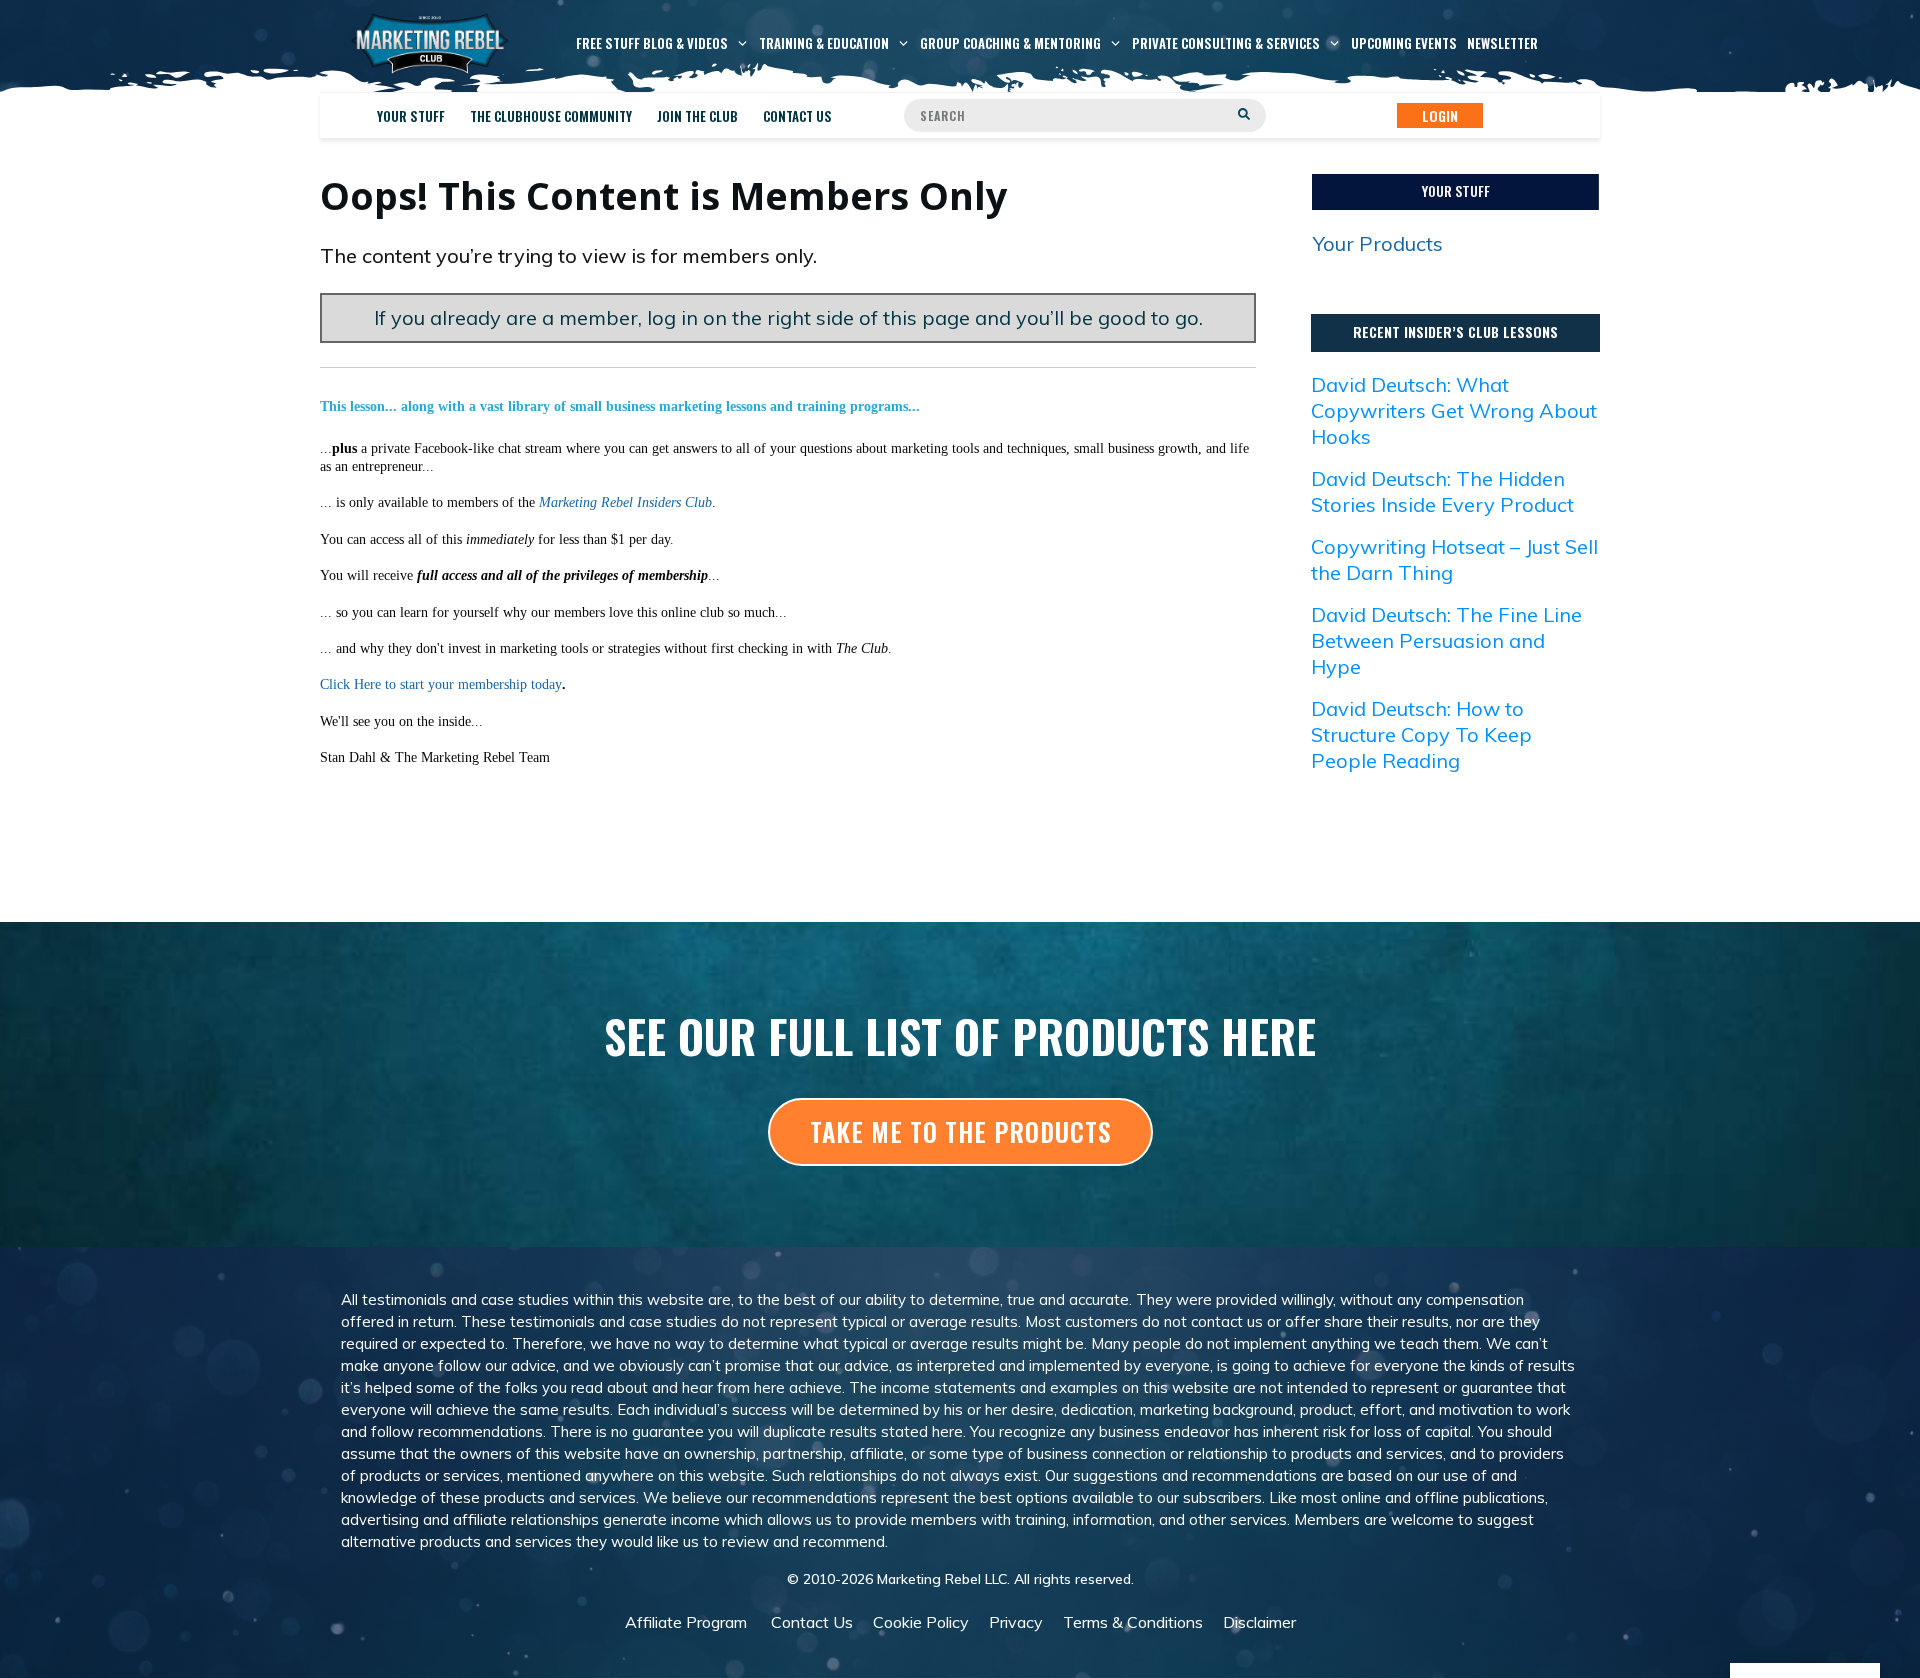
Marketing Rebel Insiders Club (625, 502)
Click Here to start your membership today (441, 684)
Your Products (1378, 243)
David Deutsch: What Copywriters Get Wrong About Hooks (1454, 410)
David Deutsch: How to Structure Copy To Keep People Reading (1421, 734)
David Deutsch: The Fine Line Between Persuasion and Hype (1446, 640)
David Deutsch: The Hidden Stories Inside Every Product (1442, 491)
